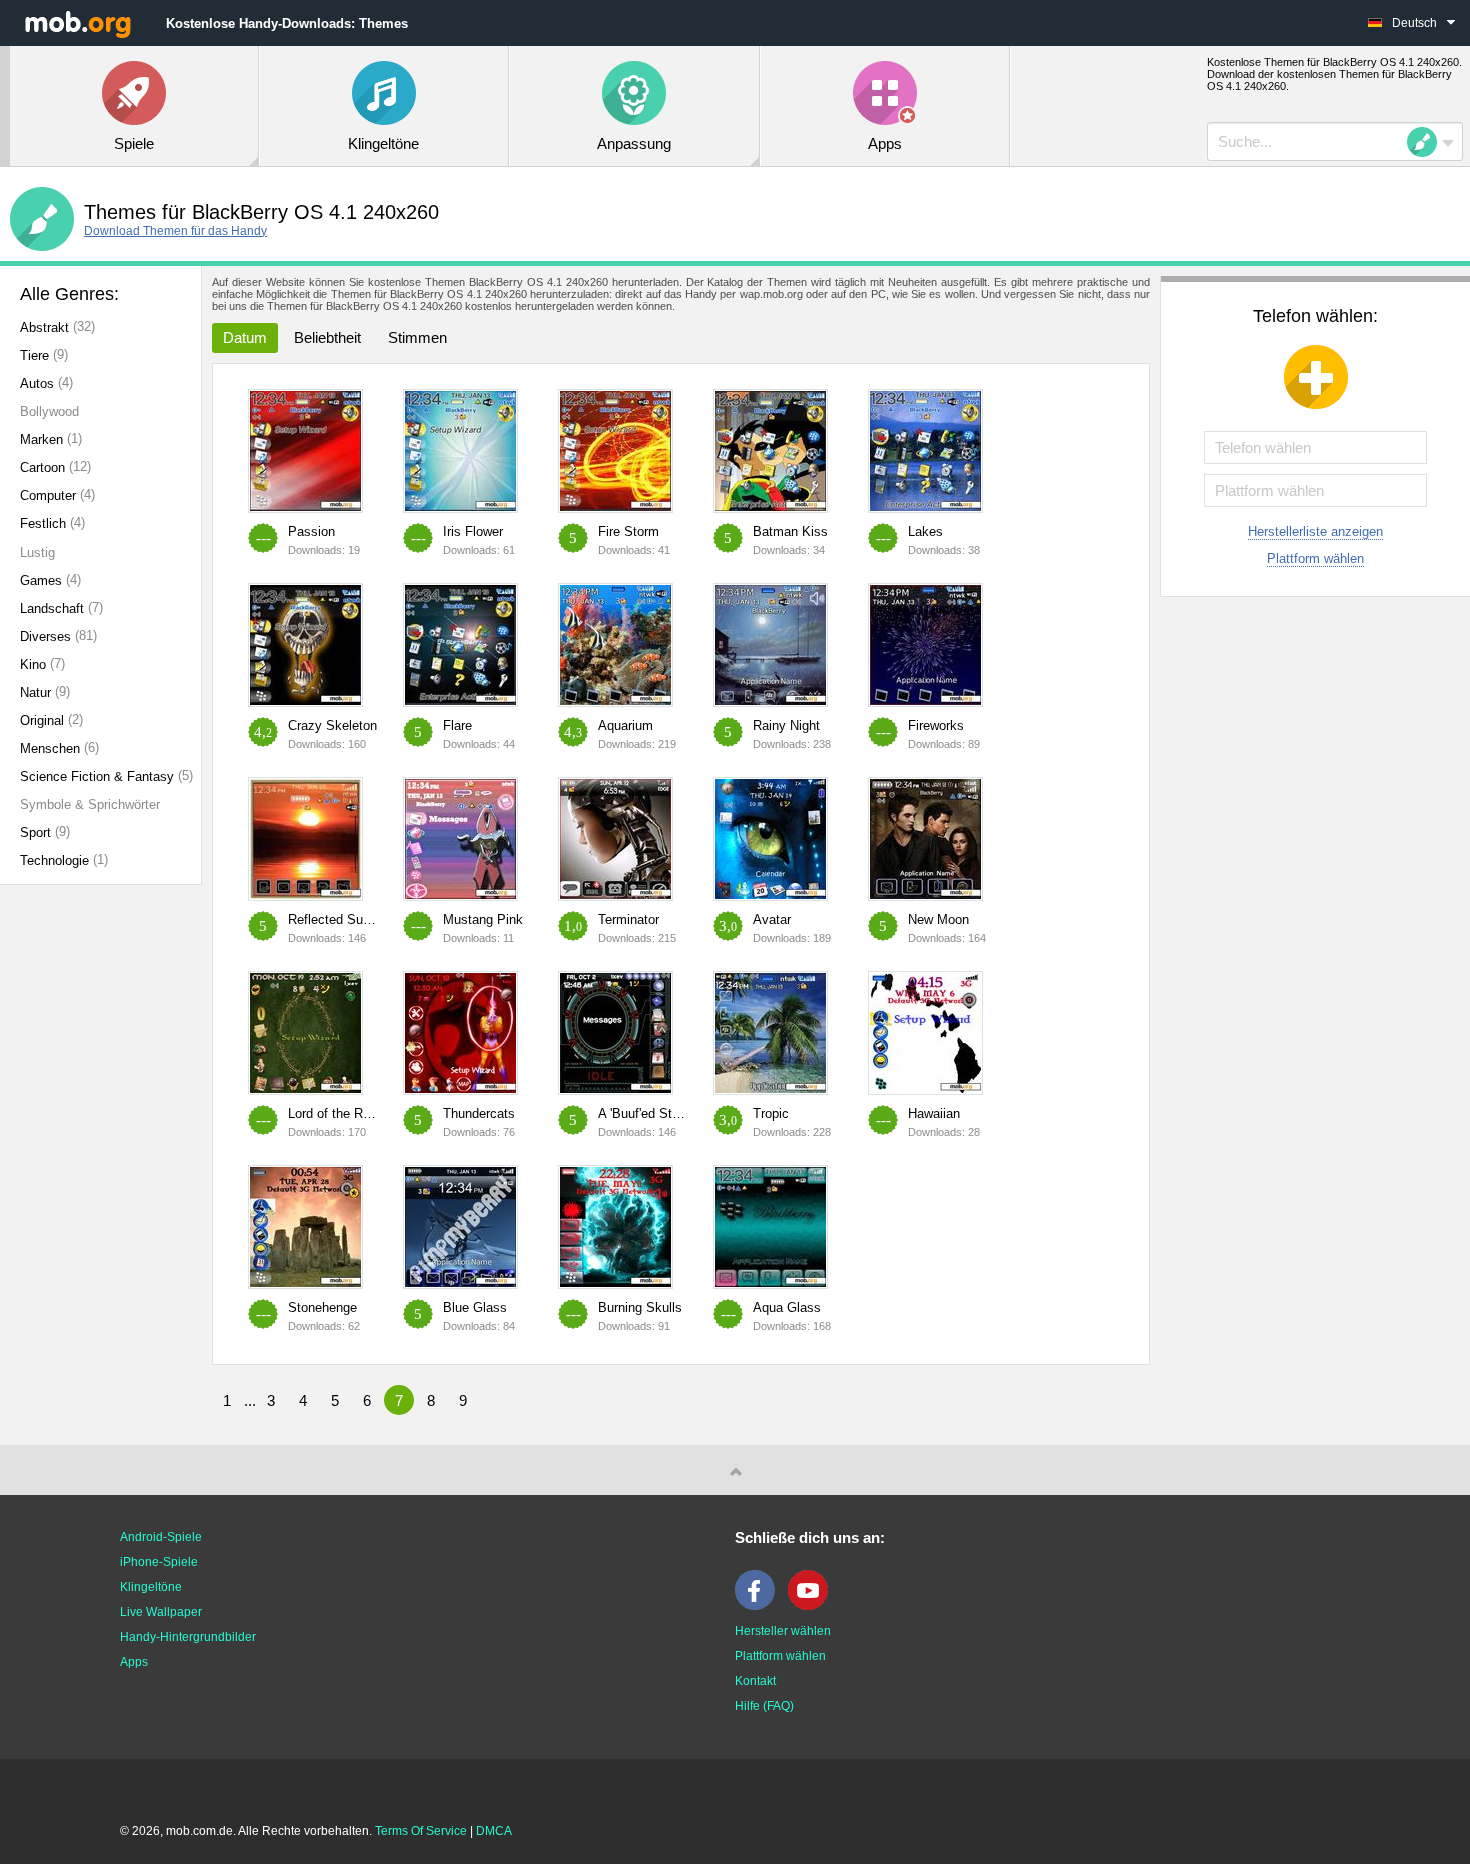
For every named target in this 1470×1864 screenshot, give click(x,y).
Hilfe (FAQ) (764, 1706)
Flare (457, 725)
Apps (134, 1662)
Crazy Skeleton (332, 725)
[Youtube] (813, 1606)
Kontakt (755, 1681)
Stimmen (417, 337)
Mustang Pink (483, 919)
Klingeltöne (151, 1587)
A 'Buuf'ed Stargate (653, 1113)
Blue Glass (475, 1307)
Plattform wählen (1315, 558)
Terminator (628, 919)
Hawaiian (934, 1113)
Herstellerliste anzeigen (1315, 531)
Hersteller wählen (783, 1631)
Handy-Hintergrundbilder (188, 1637)
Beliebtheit (327, 337)
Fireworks (936, 725)
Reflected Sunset (338, 919)
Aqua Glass (787, 1307)
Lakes (925, 531)
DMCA (494, 1831)
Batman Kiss (790, 531)
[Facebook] (760, 1606)
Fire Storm (628, 531)
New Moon (938, 919)
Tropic (771, 1113)
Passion (311, 531)
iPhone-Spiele (159, 1562)
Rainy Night (786, 725)
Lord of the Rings (337, 1113)
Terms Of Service (421, 1831)
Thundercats (479, 1113)
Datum (245, 337)
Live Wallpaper (161, 1612)
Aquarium (625, 725)
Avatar (772, 919)
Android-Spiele (161, 1537)
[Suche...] (1428, 142)
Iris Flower (473, 531)
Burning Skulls (640, 1307)
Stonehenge (322, 1307)
